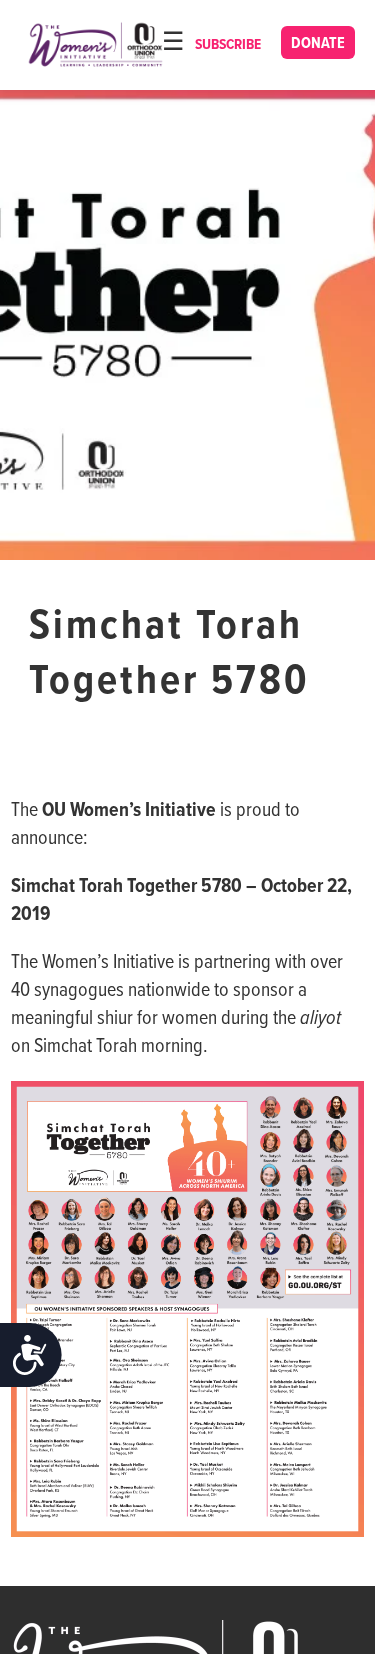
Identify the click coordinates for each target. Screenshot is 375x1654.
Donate (318, 43)
